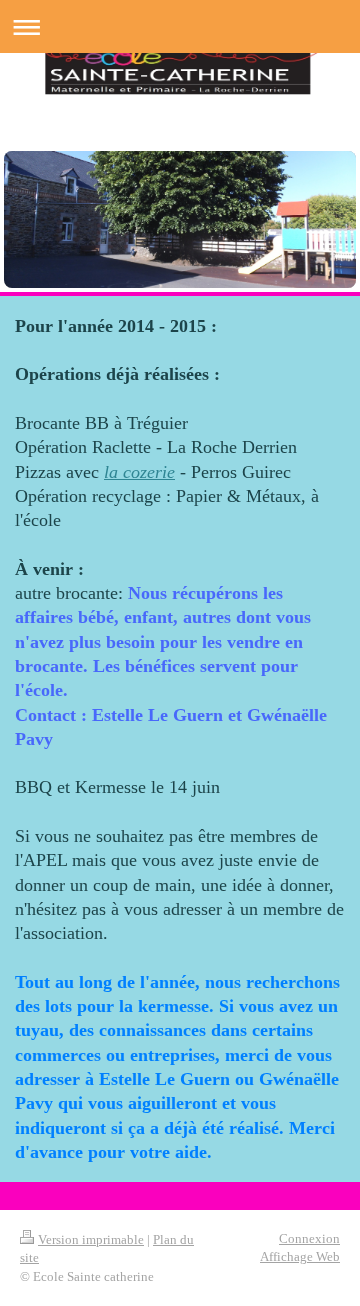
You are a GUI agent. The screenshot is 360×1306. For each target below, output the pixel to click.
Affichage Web (300, 1256)
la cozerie (139, 472)
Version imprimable (91, 1239)
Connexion (309, 1238)
